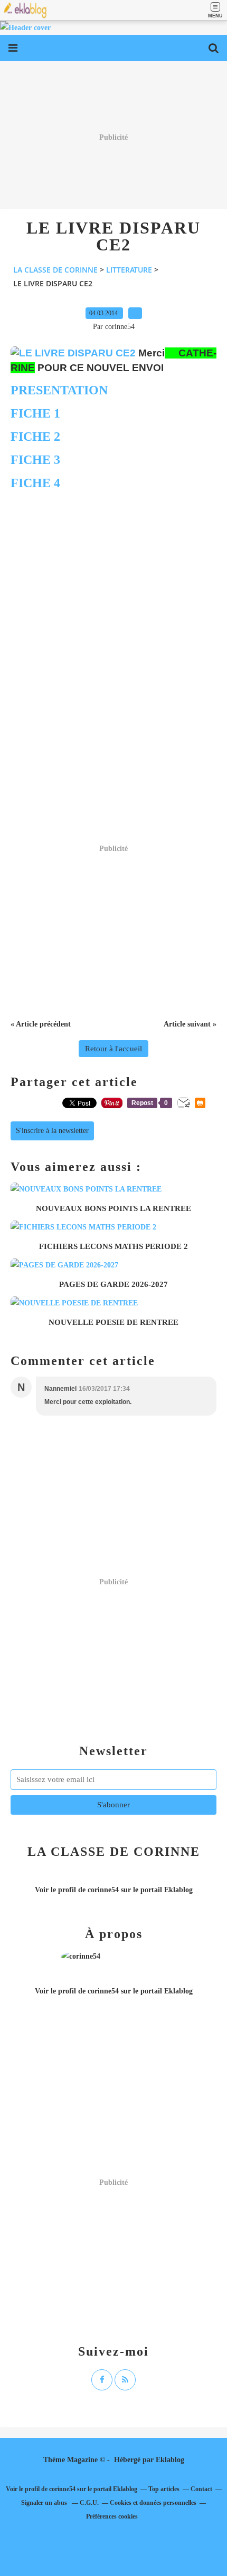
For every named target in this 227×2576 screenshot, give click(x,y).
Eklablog (170, 2460)
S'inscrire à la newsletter (52, 1131)
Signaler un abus (45, 2503)
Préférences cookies (112, 2516)
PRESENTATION (59, 390)
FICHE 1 (35, 413)
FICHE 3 (35, 460)
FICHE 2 (35, 437)
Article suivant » (190, 1024)
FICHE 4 (35, 483)
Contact (201, 2489)
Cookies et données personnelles (153, 2503)
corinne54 (103, 1890)
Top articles (164, 2489)
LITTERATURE (129, 270)
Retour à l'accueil (113, 1049)
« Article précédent (41, 1024)
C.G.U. (89, 2503)
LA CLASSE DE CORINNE (55, 270)
